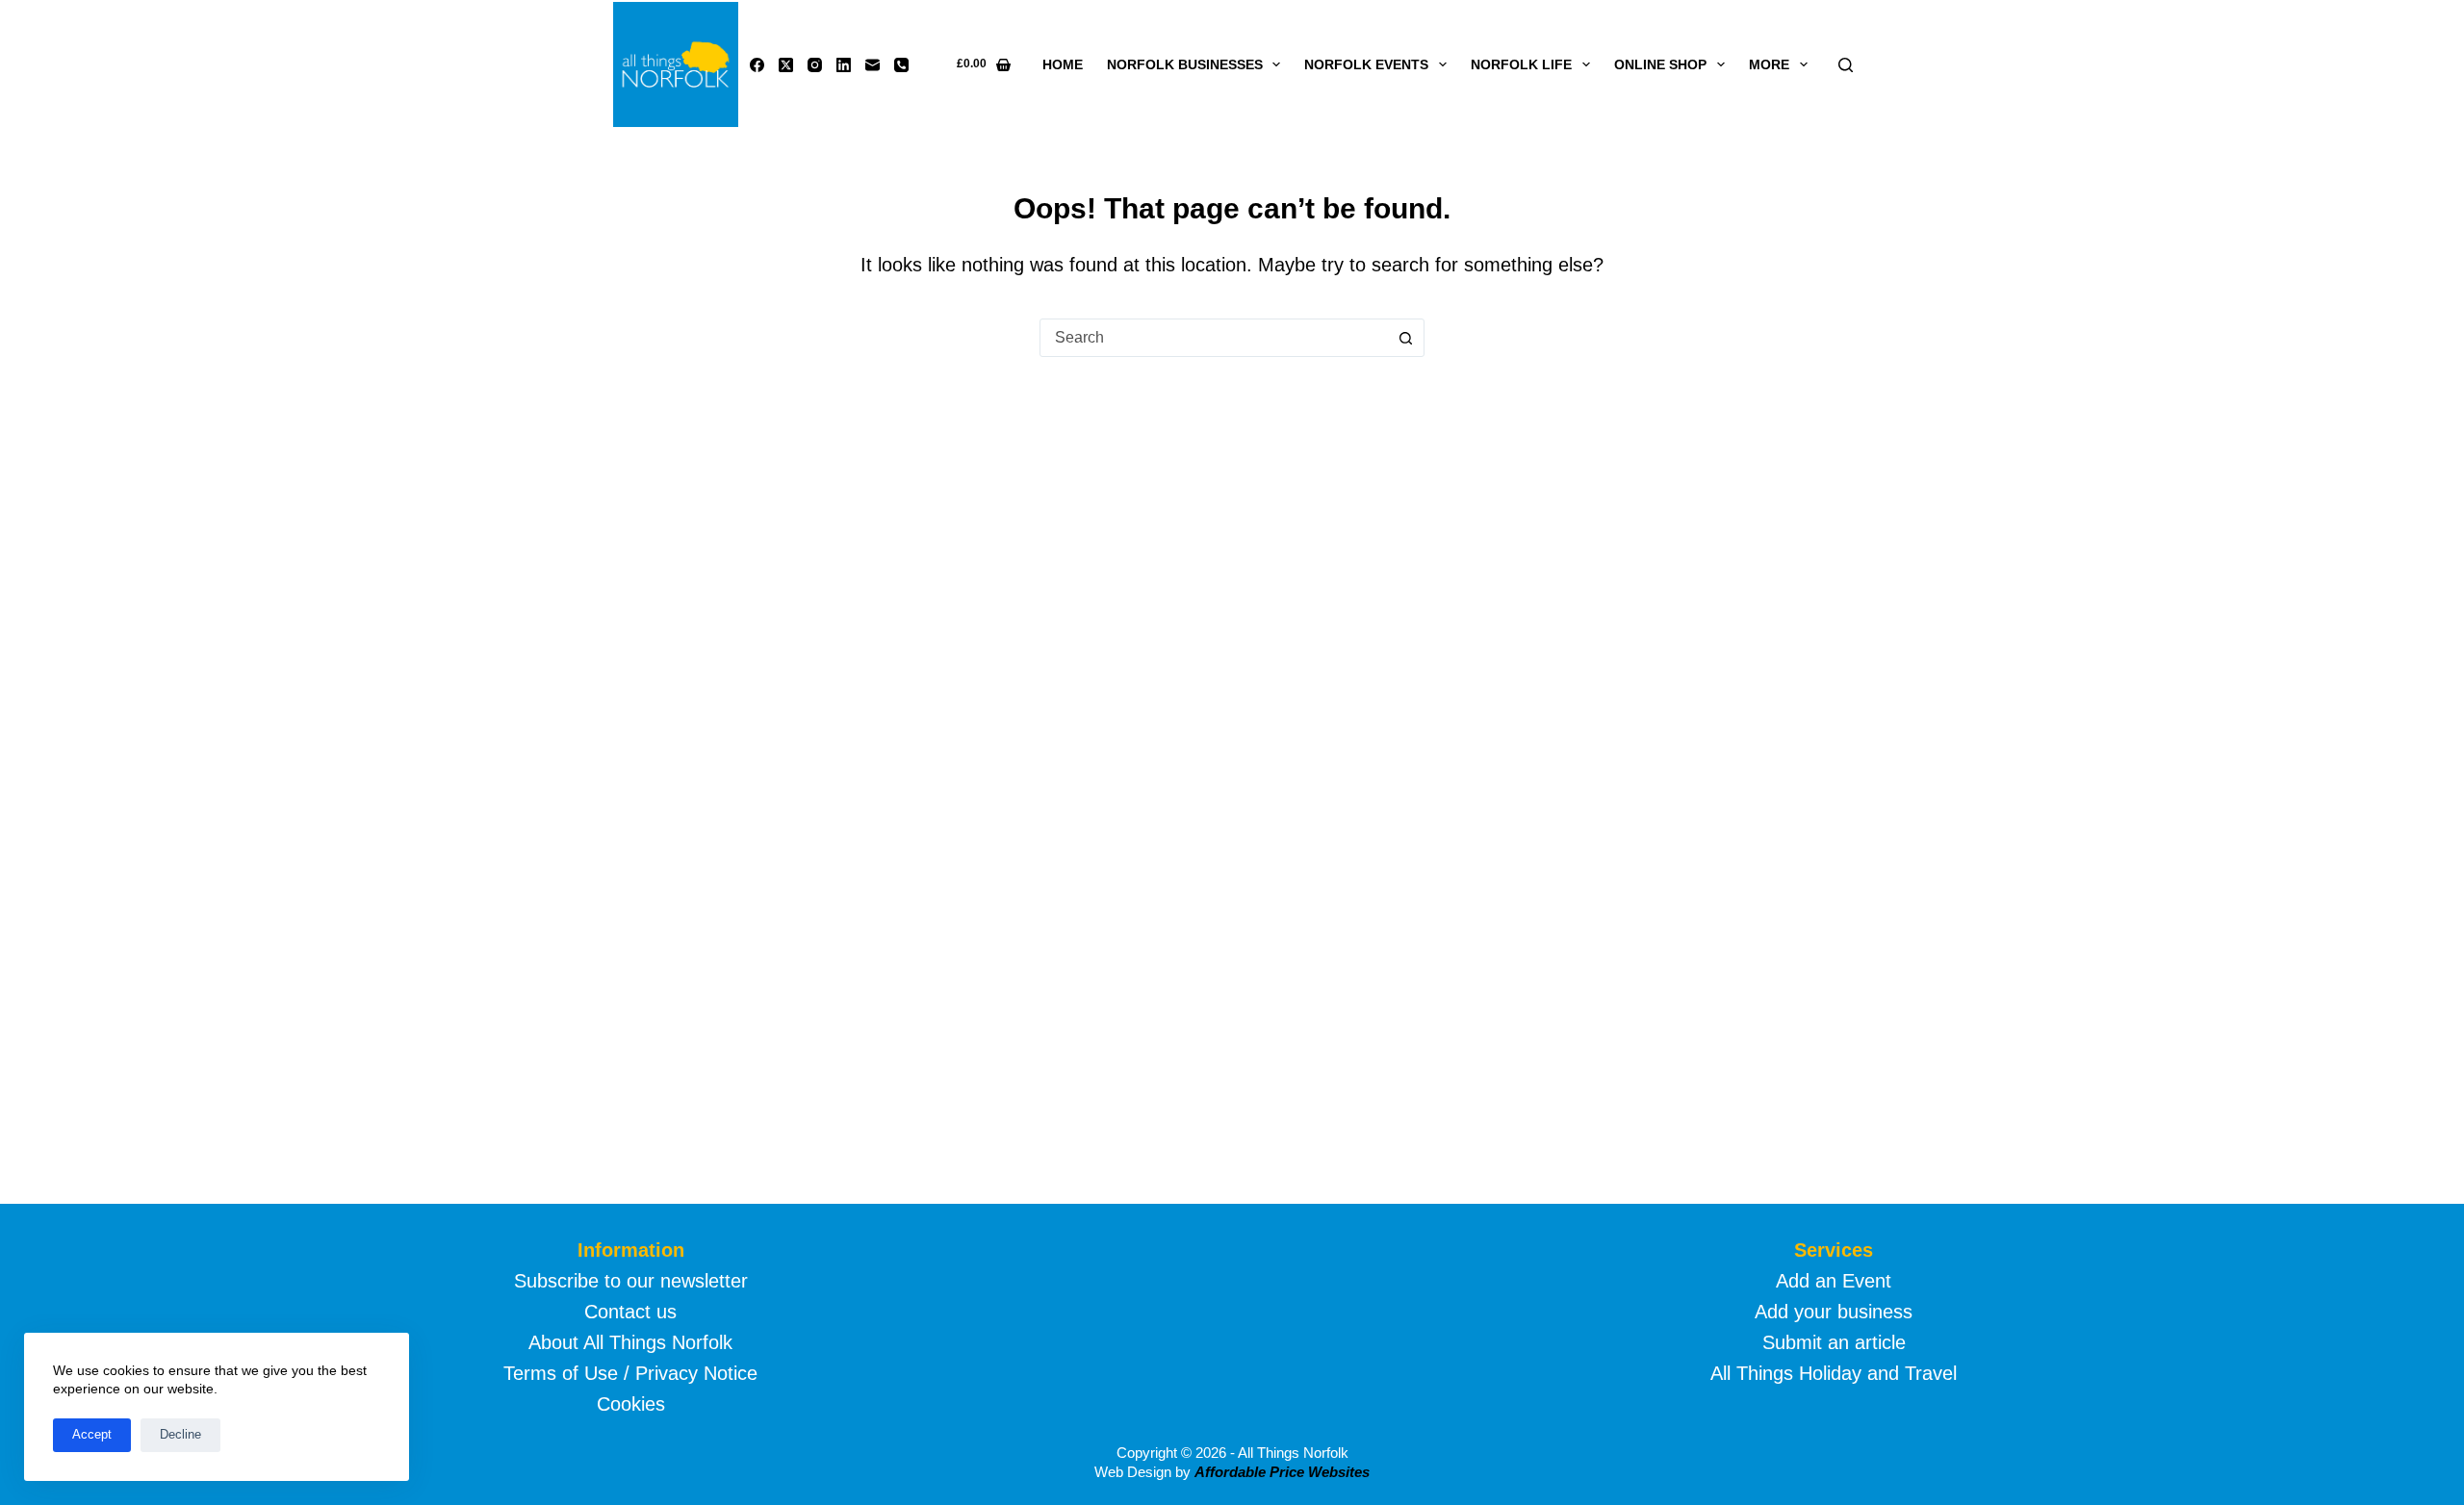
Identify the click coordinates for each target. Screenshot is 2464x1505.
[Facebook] (757, 65)
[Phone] (901, 65)
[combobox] (1214, 338)
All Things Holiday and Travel (1834, 1373)
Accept (92, 1434)
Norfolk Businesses (1185, 64)
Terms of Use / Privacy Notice (630, 1373)
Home (1063, 64)
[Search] (1846, 65)
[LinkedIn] (844, 65)
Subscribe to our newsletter (631, 1281)
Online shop (1660, 64)
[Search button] (1405, 338)
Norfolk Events (1366, 64)
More (1769, 64)
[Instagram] (815, 65)
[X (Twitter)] (786, 65)
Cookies (631, 1404)
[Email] (873, 65)
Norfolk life (1521, 64)
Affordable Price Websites (1282, 1472)
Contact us (630, 1312)
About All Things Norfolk (630, 1342)
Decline (180, 1434)
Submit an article (1834, 1342)
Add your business (1834, 1312)
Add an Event (1834, 1281)
